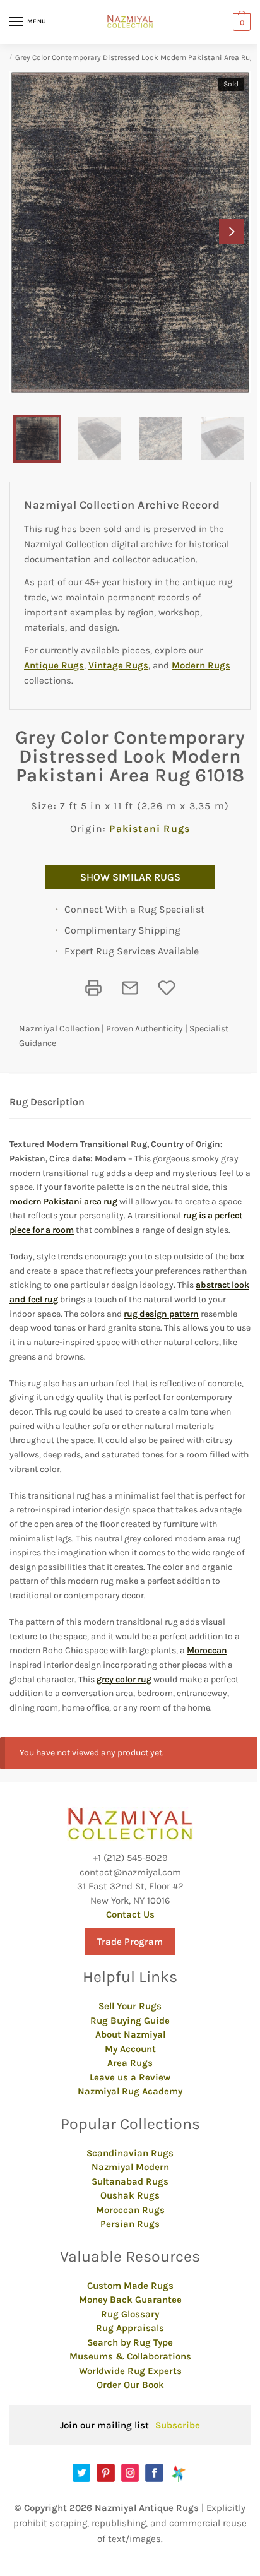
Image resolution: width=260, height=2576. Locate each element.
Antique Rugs (54, 665)
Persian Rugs (130, 2224)
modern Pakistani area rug (63, 1202)
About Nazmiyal (130, 2034)
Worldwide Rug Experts (130, 2371)
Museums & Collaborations (130, 2356)
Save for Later (167, 988)
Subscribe (178, 2425)
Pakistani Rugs (150, 828)
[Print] (93, 988)
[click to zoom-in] (130, 232)
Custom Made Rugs (130, 2286)
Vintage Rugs (118, 665)
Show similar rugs (130, 877)
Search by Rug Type (130, 2342)
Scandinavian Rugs (130, 2153)
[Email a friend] (130, 988)
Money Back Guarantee (130, 2300)
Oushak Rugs (130, 2195)
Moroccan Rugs (130, 2210)
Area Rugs (130, 2063)
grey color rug (124, 1679)
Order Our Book (130, 2385)
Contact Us (130, 1914)
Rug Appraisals (130, 2328)
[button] (232, 232)
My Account (130, 2049)
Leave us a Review (130, 2077)
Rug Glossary (130, 2314)
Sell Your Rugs (130, 2006)
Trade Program (130, 1942)
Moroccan (207, 1650)
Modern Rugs (201, 665)
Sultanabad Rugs (130, 2181)
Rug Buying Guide (130, 2021)
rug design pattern (161, 1314)
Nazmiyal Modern (130, 2167)
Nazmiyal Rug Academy (130, 2091)
